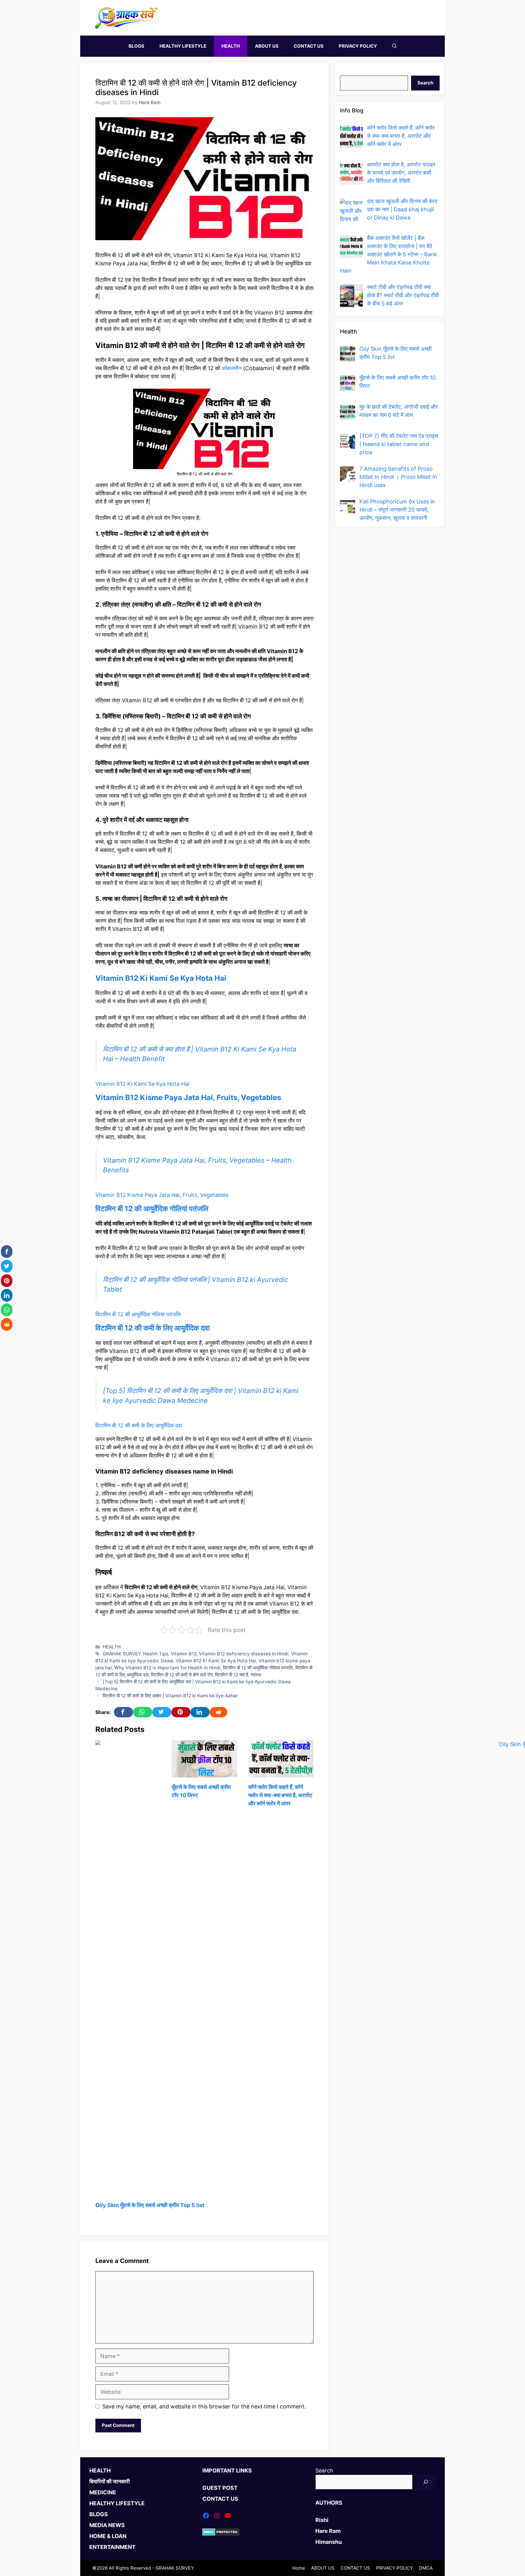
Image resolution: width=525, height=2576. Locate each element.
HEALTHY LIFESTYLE (183, 46)
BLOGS (136, 46)
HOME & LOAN (108, 2536)
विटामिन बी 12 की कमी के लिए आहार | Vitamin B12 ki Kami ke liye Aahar (170, 1696)
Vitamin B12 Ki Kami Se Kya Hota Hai (161, 978)
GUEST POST (220, 2488)
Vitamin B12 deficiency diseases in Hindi (244, 1654)
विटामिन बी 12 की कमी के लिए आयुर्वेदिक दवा (153, 1328)
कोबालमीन (232, 368)
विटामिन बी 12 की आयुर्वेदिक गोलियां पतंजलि (152, 1209)
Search (349, 72)
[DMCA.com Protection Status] (221, 2534)
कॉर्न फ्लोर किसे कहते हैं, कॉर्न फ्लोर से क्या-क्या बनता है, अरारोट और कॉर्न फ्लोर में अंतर (280, 1795)
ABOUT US (267, 46)
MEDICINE (103, 2492)
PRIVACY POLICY (358, 46)
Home (299, 2568)
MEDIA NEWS (107, 2525)
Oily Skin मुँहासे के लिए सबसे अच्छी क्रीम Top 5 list (150, 2205)
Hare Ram (328, 2531)
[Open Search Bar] (395, 46)
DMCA (426, 2568)
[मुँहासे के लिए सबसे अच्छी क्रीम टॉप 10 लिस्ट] (204, 1773)
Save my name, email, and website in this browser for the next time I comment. (204, 2406)
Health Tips (156, 1654)
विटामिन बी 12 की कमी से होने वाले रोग (182, 1675)
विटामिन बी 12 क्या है (232, 1675)
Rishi (322, 2520)
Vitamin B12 (184, 1654)
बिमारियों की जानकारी (110, 2481)
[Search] (426, 2482)
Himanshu (329, 2542)
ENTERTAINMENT (112, 2547)
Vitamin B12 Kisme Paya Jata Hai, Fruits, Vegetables (188, 1097)
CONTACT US (309, 46)
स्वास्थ (256, 1675)
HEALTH (231, 46)
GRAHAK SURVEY (122, 1654)
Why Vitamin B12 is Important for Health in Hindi (167, 1668)
